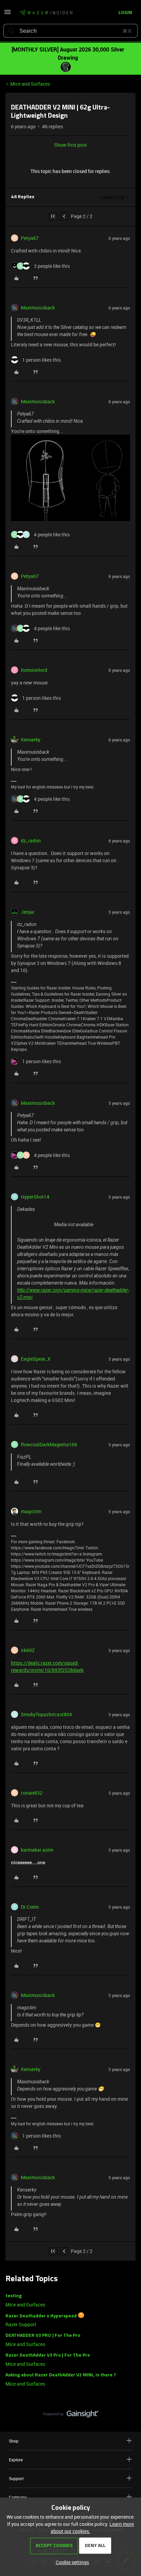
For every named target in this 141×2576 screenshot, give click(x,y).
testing (14, 2296)
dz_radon (31, 841)
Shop (14, 2441)
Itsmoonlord (34, 670)
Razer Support (21, 2324)
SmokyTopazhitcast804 (46, 1714)
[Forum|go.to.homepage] (46, 13)
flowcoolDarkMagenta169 (49, 1444)
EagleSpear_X (36, 1359)
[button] (8, 14)
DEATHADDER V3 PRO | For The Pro (43, 2336)
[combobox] (70, 31)
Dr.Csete (30, 1907)
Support (16, 2478)
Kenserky (31, 740)
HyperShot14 (35, 1197)
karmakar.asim (37, 1850)
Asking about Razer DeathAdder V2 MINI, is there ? (61, 2375)
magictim (31, 1511)
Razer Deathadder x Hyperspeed (41, 2316)
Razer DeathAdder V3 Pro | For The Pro (48, 2355)
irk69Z (28, 1650)
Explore (16, 2460)
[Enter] (11, 31)
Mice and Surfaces (30, 84)
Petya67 (30, 238)
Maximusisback (38, 308)
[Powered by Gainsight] (71, 2416)
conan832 (32, 1793)
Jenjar (28, 912)
